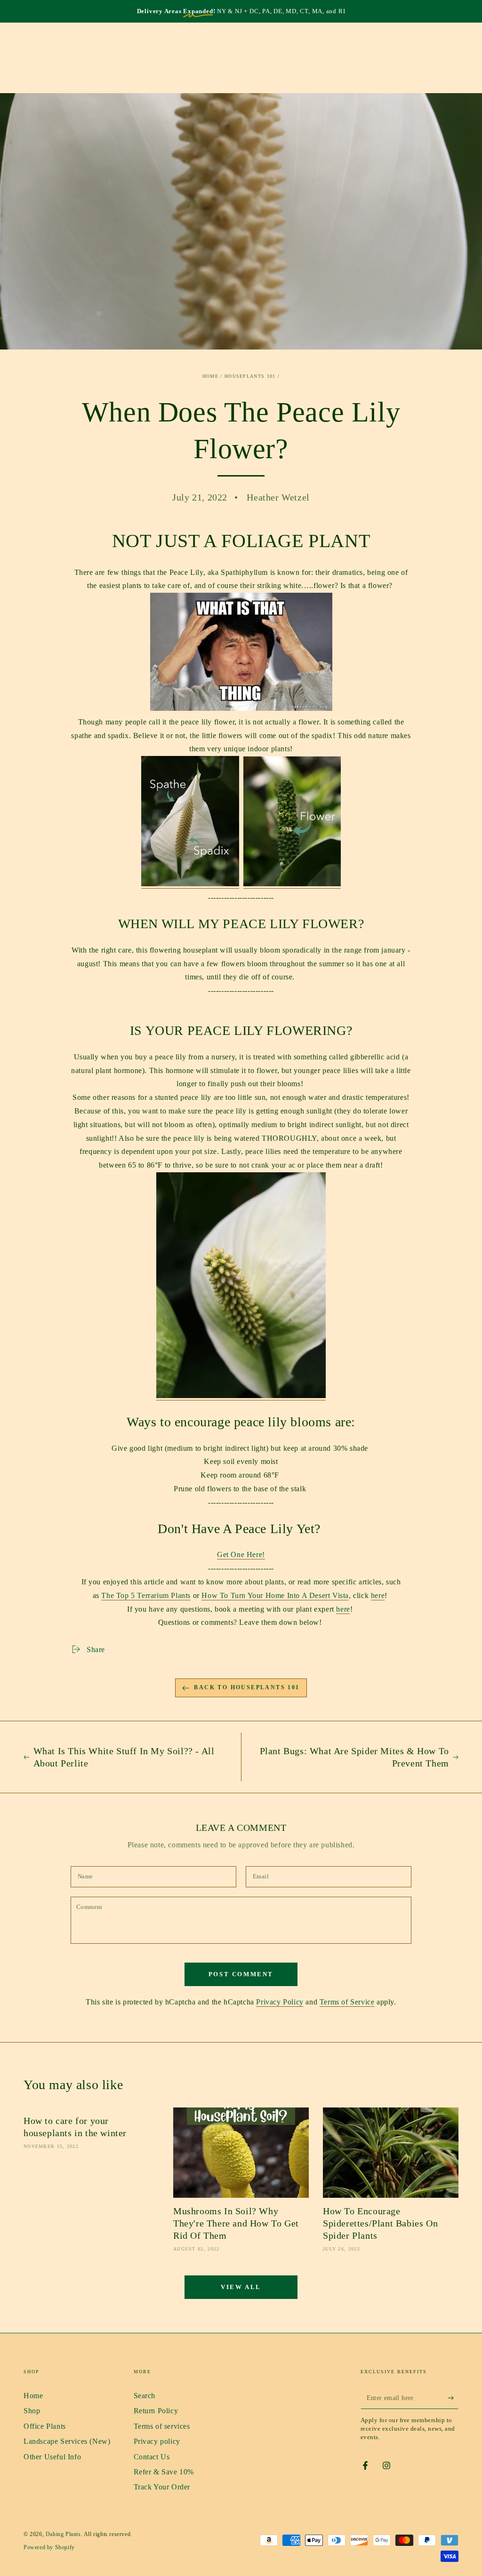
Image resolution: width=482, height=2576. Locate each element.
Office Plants (45, 2426)
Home (210, 376)
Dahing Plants (63, 2534)
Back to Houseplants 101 (247, 1687)
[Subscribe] (453, 2398)
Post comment (241, 1974)
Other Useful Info (52, 2457)
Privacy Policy (280, 2002)
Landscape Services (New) (67, 2441)
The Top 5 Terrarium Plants (146, 1595)
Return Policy (156, 2411)
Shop (32, 2411)
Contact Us (152, 2457)
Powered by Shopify (49, 2547)
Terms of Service (347, 2002)
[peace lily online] (241, 1396)
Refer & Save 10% (164, 2472)
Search (145, 2396)
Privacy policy (157, 2441)
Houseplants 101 (250, 376)
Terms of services (162, 2426)
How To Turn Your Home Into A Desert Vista (275, 1595)
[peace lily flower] (292, 884)
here (378, 1595)
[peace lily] (190, 884)
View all (241, 2287)
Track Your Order (162, 2487)
